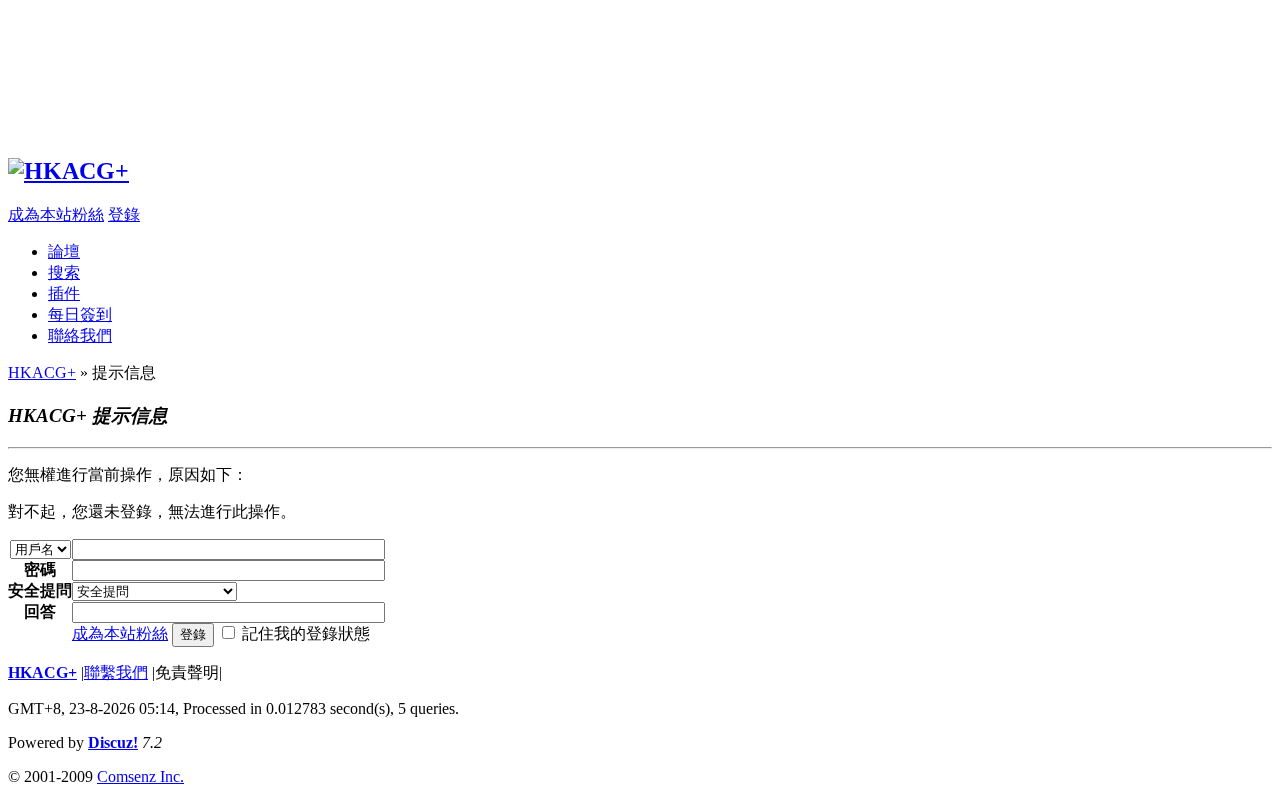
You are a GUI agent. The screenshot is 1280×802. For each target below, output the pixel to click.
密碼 (40, 569)
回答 (40, 611)
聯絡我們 (80, 335)
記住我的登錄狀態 (306, 633)
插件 (64, 293)
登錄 (124, 214)
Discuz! (113, 742)
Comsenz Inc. (140, 776)
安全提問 (40, 590)
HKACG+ (42, 372)
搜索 (64, 272)
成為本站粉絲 (56, 214)
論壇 (64, 251)
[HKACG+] (68, 171)
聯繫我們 (116, 672)
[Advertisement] (608, 73)
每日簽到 (80, 314)
